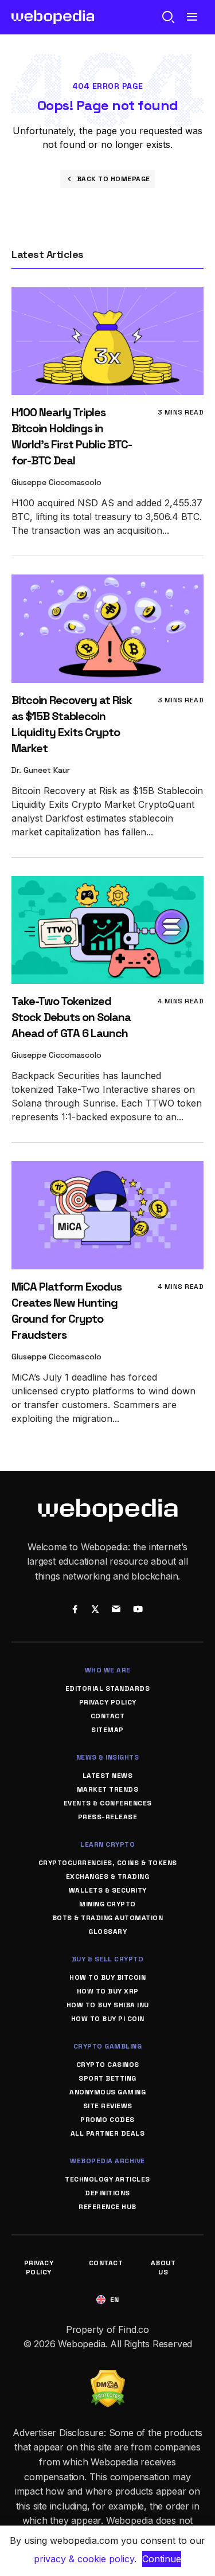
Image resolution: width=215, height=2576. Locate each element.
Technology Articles (107, 2179)
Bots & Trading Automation (108, 1918)
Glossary (107, 1932)
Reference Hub (107, 2207)
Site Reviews (108, 2106)
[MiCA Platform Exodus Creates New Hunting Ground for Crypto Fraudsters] (107, 1169)
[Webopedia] (53, 17)
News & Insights (108, 1757)
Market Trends (108, 1789)
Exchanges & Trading (108, 1877)
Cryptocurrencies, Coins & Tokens (108, 1863)
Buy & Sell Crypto (108, 1959)
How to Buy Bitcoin (107, 1977)
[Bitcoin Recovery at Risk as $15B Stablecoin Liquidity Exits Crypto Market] (107, 582)
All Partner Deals (108, 2133)
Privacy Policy (108, 1702)
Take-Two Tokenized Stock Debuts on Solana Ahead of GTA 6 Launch (71, 1017)
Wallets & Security (108, 1890)
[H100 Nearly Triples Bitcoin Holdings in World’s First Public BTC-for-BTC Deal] (107, 295)
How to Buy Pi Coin (108, 2019)
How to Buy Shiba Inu (108, 2005)
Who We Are (108, 1670)
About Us (163, 2268)
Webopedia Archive (107, 2161)
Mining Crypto (107, 1904)
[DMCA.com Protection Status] (108, 2377)
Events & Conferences (108, 1803)
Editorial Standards (108, 1688)
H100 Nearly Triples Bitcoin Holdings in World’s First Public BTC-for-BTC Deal (72, 436)
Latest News (108, 1776)
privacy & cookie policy (84, 2559)
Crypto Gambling (108, 2046)
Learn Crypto (107, 1844)
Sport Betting (107, 2078)
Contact (108, 1716)
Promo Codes (107, 2120)
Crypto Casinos (108, 2065)
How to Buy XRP (108, 1991)
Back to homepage (114, 179)
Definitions (107, 2193)
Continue (162, 2559)
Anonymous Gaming (107, 2092)
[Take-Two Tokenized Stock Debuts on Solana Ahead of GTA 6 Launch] (107, 884)
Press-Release (108, 1817)
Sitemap (107, 1730)
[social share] (75, 1610)
